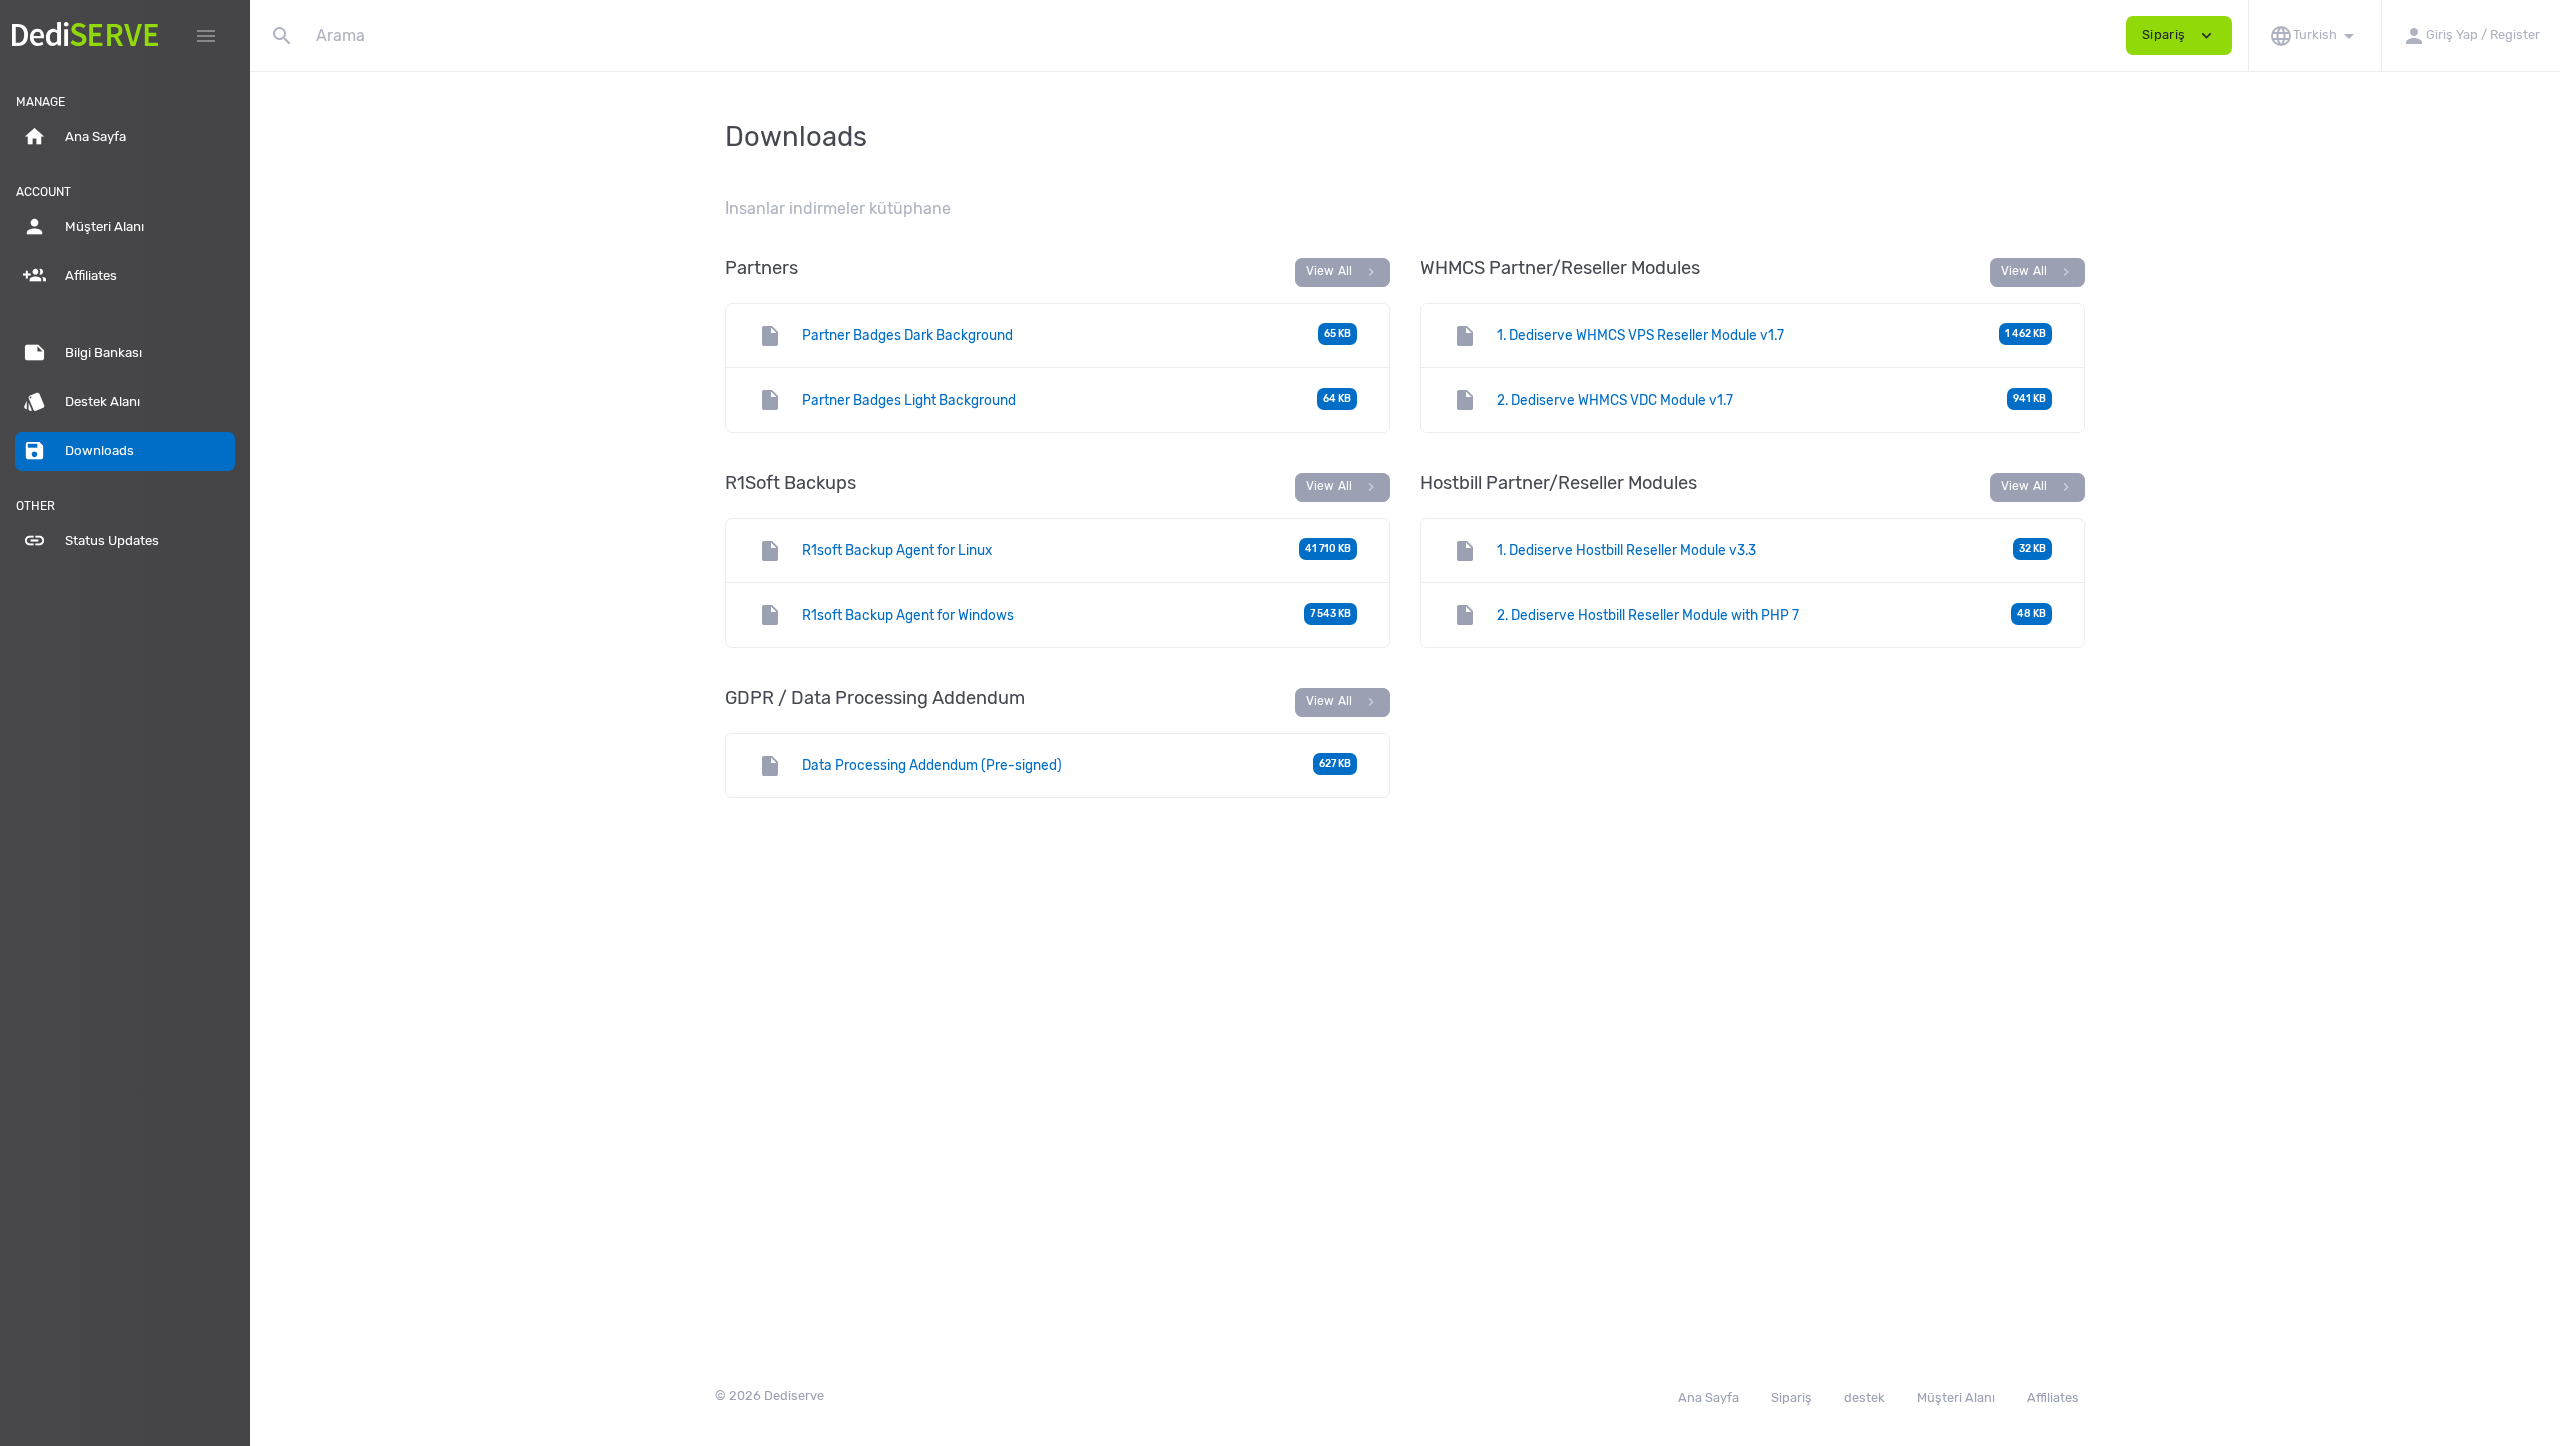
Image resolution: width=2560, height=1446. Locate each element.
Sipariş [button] (2179, 35)
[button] (2314, 35)
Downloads (78, 450)
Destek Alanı (81, 401)
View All (1343, 272)
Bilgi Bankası (82, 352)
